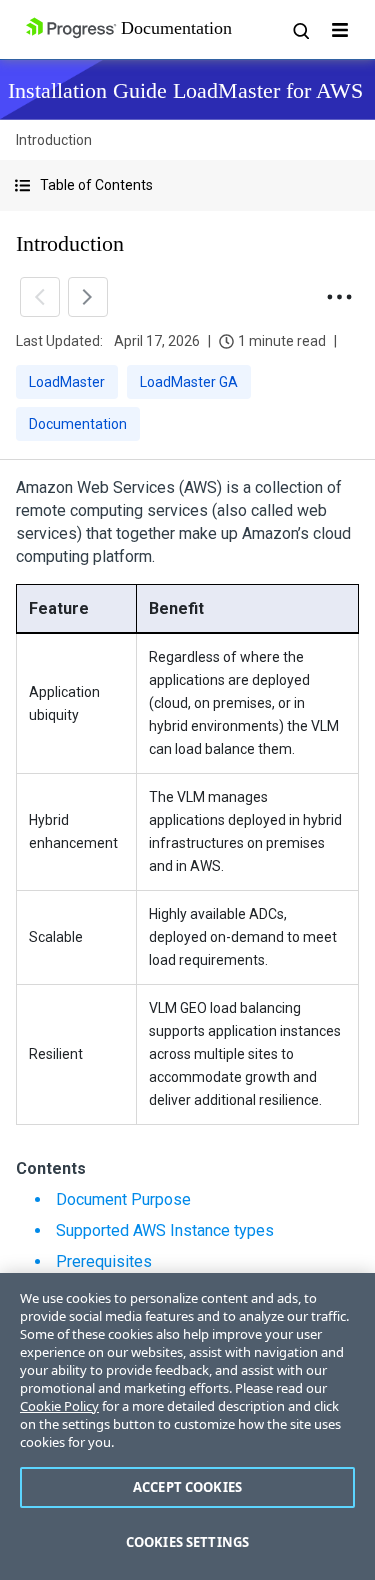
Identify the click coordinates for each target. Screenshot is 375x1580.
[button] (187, 185)
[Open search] (300, 30)
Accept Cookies (187, 1487)
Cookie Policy (59, 1406)
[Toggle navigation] (340, 30)
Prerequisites (104, 1261)
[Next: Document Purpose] (88, 297)
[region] (187, 1426)
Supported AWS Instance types (165, 1230)
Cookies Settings (187, 1542)
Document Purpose (123, 1199)
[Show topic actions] (339, 297)
